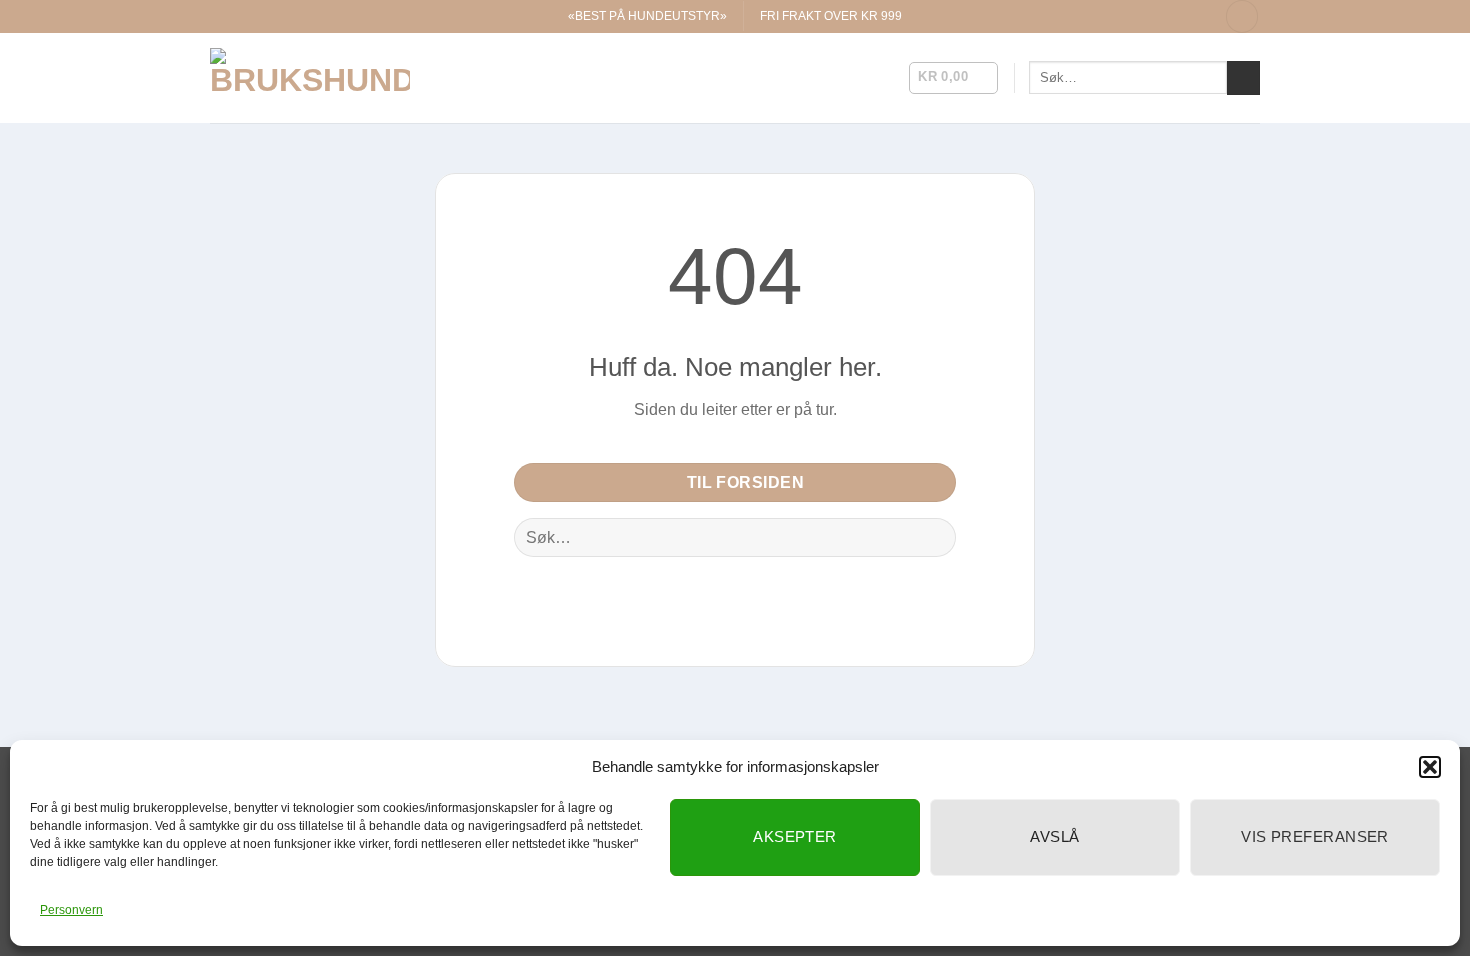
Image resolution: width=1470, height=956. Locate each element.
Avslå (1054, 836)
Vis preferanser (1315, 836)
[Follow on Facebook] (1138, 16)
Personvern (71, 910)
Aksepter (795, 836)
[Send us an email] (1177, 16)
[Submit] (1243, 78)
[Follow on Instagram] (1157, 16)
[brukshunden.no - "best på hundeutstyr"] (310, 77)
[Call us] (1196, 16)
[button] (1430, 767)
